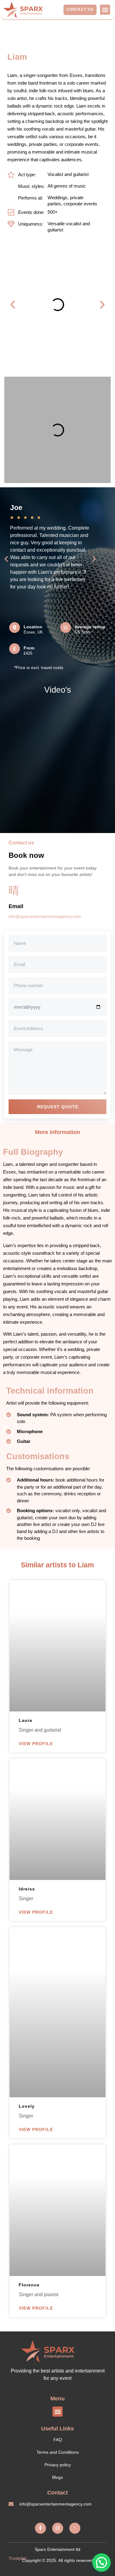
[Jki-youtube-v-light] (75, 2528)
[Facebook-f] (40, 2528)
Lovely (27, 2106)
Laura (25, 1720)
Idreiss (27, 1889)
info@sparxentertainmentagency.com (45, 916)
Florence (29, 2285)
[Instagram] (58, 2528)
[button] (105, 10)
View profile (36, 1744)
